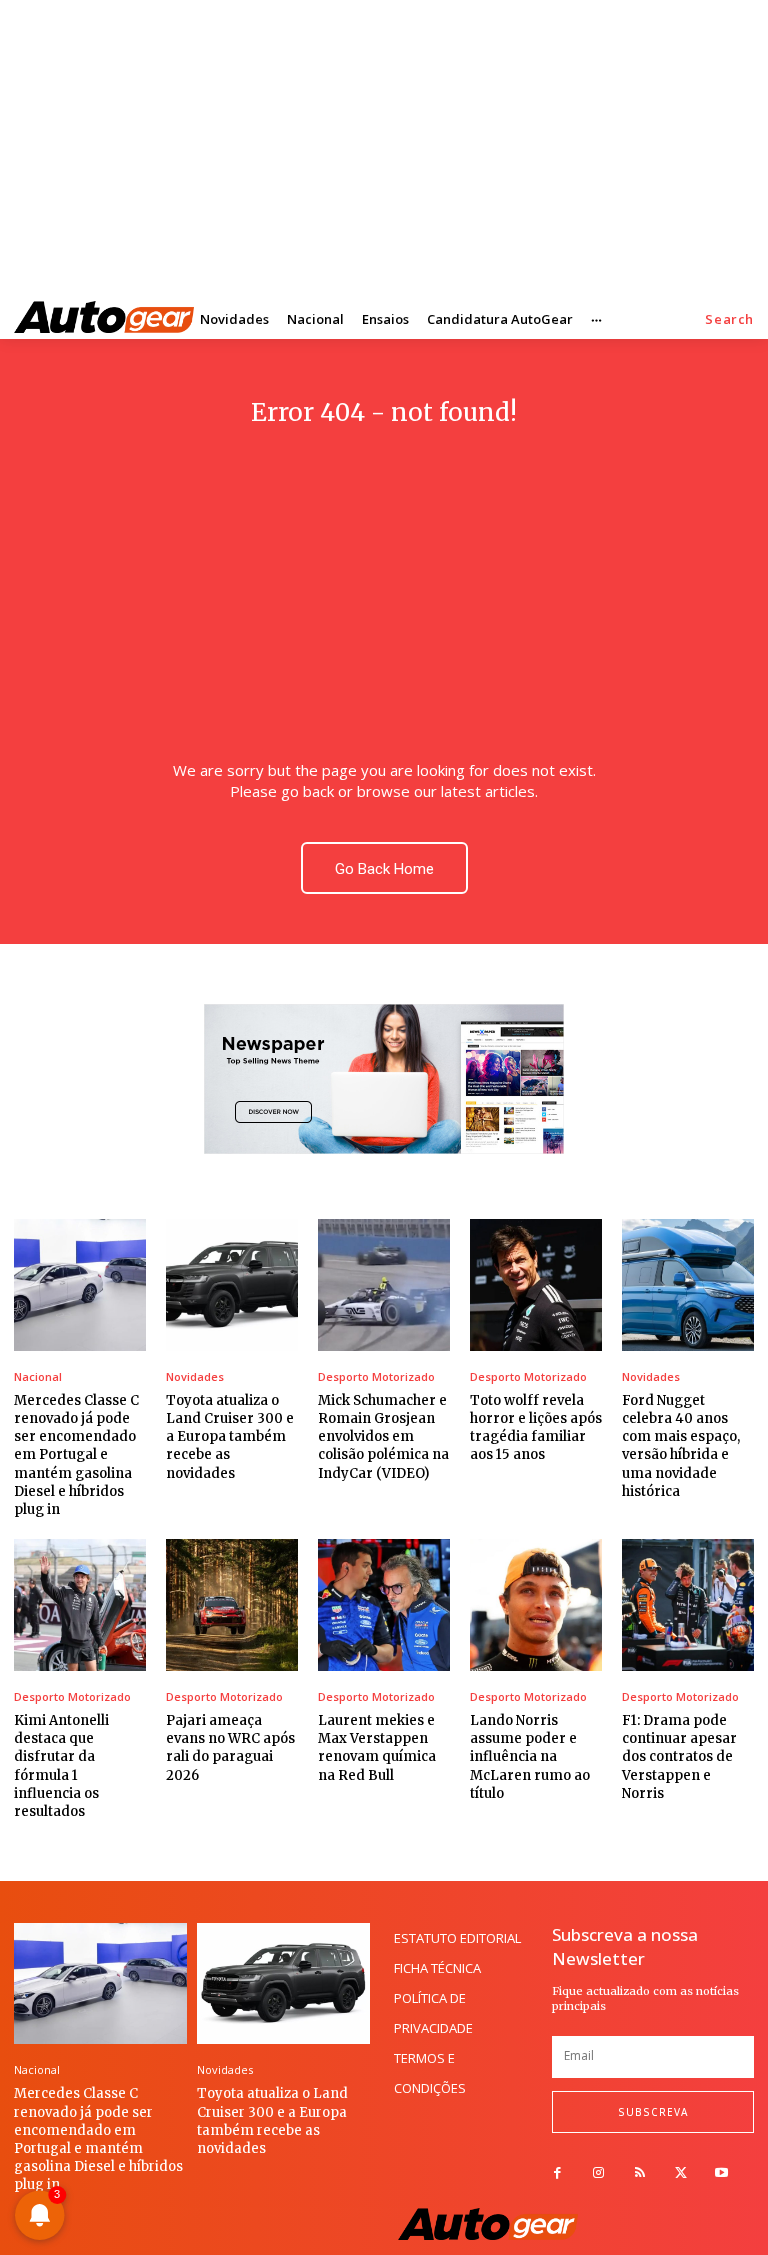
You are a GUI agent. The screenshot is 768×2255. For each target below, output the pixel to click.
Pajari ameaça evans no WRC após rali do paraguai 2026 (230, 1748)
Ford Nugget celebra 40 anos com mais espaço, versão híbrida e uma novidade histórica (681, 1446)
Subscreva (653, 2112)
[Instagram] (598, 2173)
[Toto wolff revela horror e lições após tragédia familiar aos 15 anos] (536, 1285)
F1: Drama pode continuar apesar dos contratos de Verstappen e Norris (679, 1757)
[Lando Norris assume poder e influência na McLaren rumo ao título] (536, 1605)
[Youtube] (721, 2173)
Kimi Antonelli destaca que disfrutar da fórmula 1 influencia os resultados (61, 1766)
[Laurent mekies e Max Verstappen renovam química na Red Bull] (384, 1605)
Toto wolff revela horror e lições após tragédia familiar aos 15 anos (536, 1428)
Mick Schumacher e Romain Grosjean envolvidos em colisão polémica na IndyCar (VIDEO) (383, 1437)
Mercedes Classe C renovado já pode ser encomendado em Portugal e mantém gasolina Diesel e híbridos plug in (76, 1455)
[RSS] (639, 2173)
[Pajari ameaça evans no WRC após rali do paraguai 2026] (232, 1605)
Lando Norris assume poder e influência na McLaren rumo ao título (530, 1757)
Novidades (195, 1376)
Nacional (38, 1376)
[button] (729, 319)
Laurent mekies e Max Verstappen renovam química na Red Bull (377, 1748)
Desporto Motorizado (376, 1376)
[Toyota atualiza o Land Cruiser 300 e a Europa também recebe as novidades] (232, 1285)
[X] (680, 2173)
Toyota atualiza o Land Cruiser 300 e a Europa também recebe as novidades (230, 1437)
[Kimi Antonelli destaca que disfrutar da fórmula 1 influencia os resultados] (80, 1605)
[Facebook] (557, 2173)
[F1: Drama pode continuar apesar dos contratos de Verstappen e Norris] (688, 1605)
